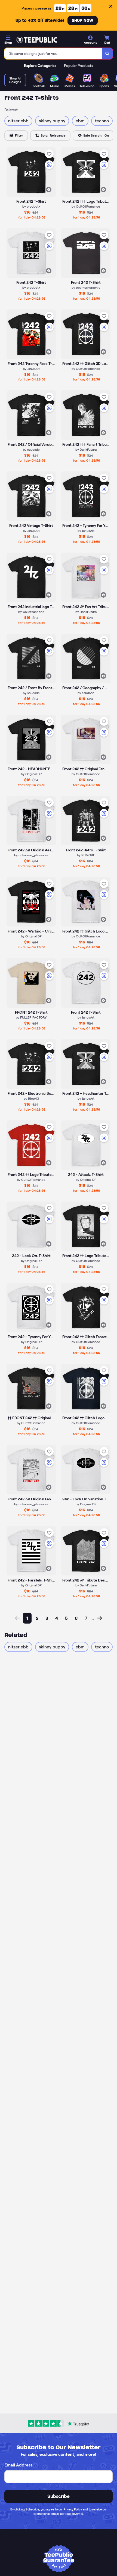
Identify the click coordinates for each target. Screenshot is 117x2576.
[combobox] (53, 54)
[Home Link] (37, 40)
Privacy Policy (73, 2509)
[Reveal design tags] (49, 190)
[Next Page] (100, 1618)
